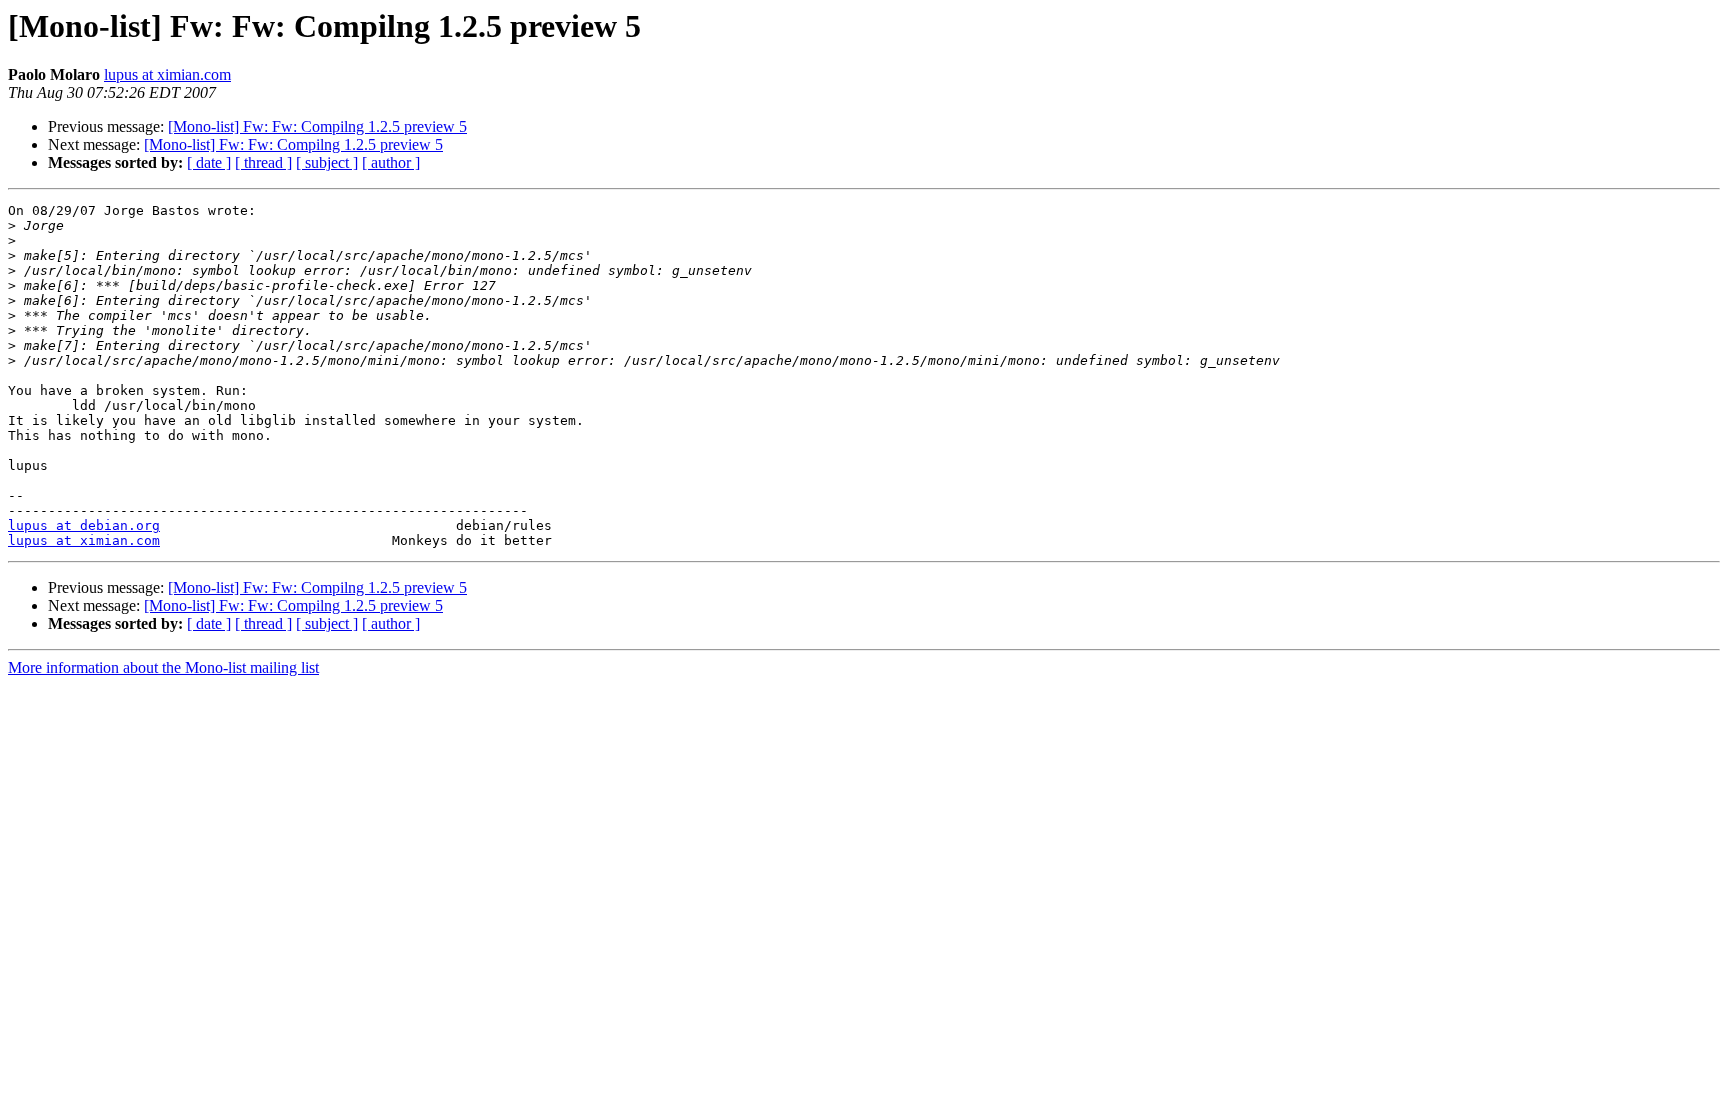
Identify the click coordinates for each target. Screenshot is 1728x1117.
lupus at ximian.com (167, 74)
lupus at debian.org (84, 525)
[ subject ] (327, 162)
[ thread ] (263, 162)
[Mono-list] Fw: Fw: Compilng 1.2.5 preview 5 (317, 126)
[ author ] (391, 162)
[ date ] (209, 162)
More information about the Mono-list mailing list (163, 667)
